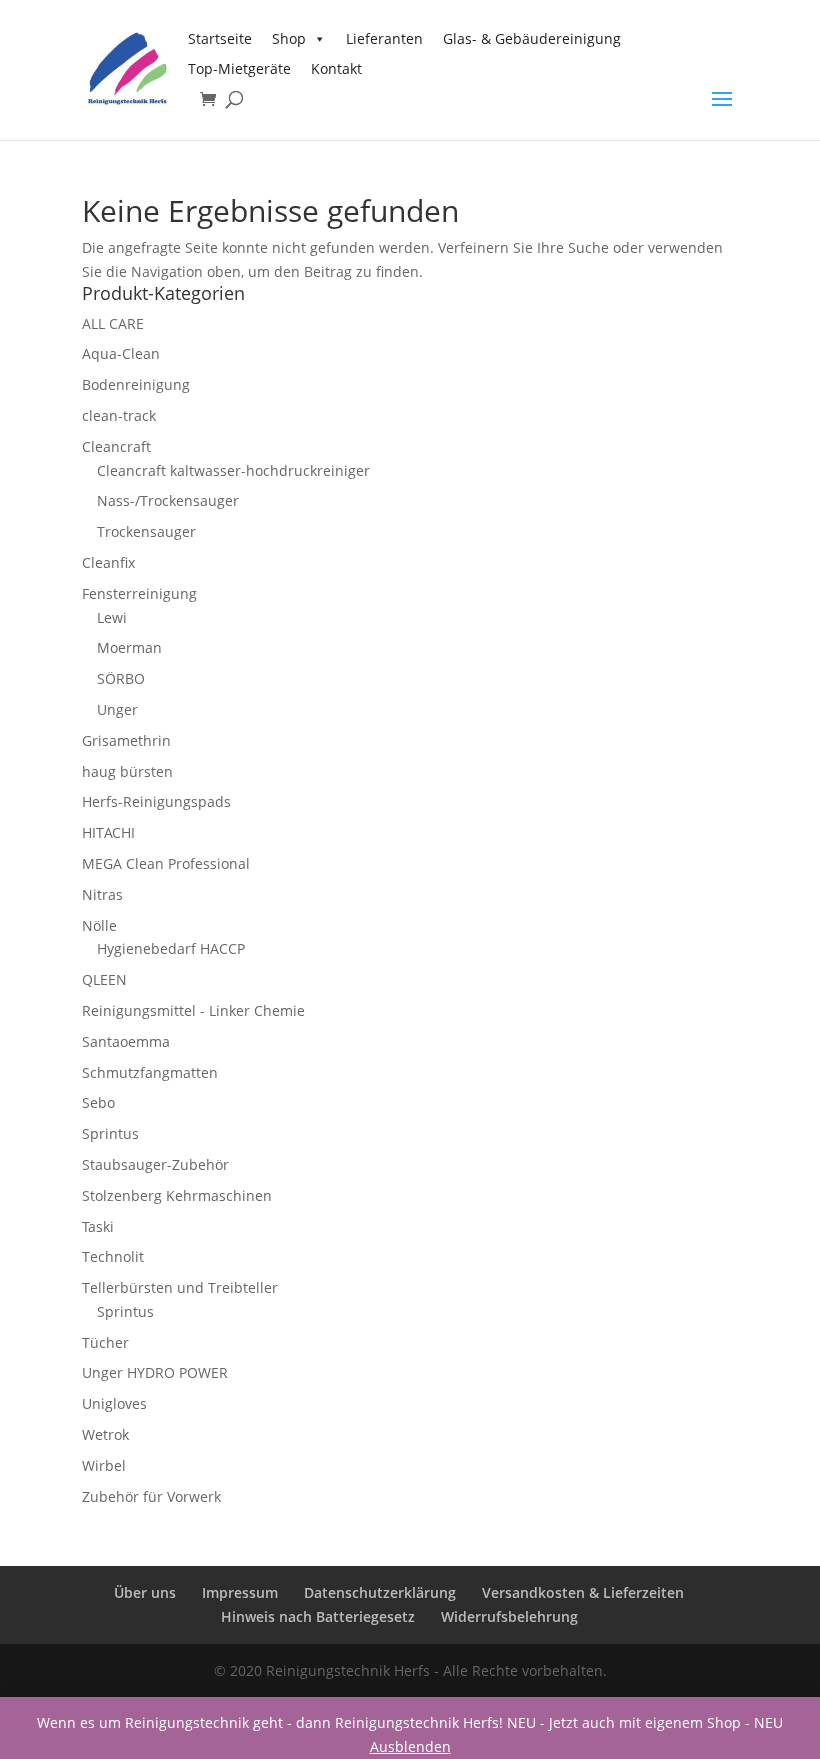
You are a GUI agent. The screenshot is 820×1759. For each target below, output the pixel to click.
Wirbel (104, 1465)
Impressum (240, 1592)
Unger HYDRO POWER (155, 1372)
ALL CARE (113, 323)
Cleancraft (116, 446)
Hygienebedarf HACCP (171, 948)
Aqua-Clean (121, 353)
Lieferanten (384, 38)
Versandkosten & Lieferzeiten (583, 1592)
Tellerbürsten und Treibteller (180, 1287)
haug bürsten (127, 771)
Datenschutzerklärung (380, 1592)
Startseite (220, 38)
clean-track (119, 415)
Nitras (102, 894)
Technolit (113, 1256)
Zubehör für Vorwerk (151, 1496)
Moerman (129, 647)
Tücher (105, 1342)
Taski (98, 1226)
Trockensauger (146, 531)
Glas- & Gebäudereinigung (532, 38)
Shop (289, 38)
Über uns (145, 1592)
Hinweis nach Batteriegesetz (318, 1616)
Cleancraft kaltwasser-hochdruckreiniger (233, 470)
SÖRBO (121, 678)
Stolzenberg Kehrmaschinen (177, 1195)
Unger (117, 709)
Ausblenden (410, 1746)
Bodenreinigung (136, 384)
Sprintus (110, 1133)
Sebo (98, 1102)
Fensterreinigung (139, 593)
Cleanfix (108, 562)
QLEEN (104, 979)
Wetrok (105, 1434)
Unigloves (114, 1403)
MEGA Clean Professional (166, 863)
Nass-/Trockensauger (168, 500)
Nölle (99, 925)
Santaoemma (126, 1041)
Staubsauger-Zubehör (155, 1164)
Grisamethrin (126, 740)
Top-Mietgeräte (239, 68)
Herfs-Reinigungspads (156, 801)
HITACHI (108, 832)
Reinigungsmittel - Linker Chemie (193, 1010)
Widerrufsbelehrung (509, 1616)
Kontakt (336, 68)
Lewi (112, 617)
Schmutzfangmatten (150, 1072)
